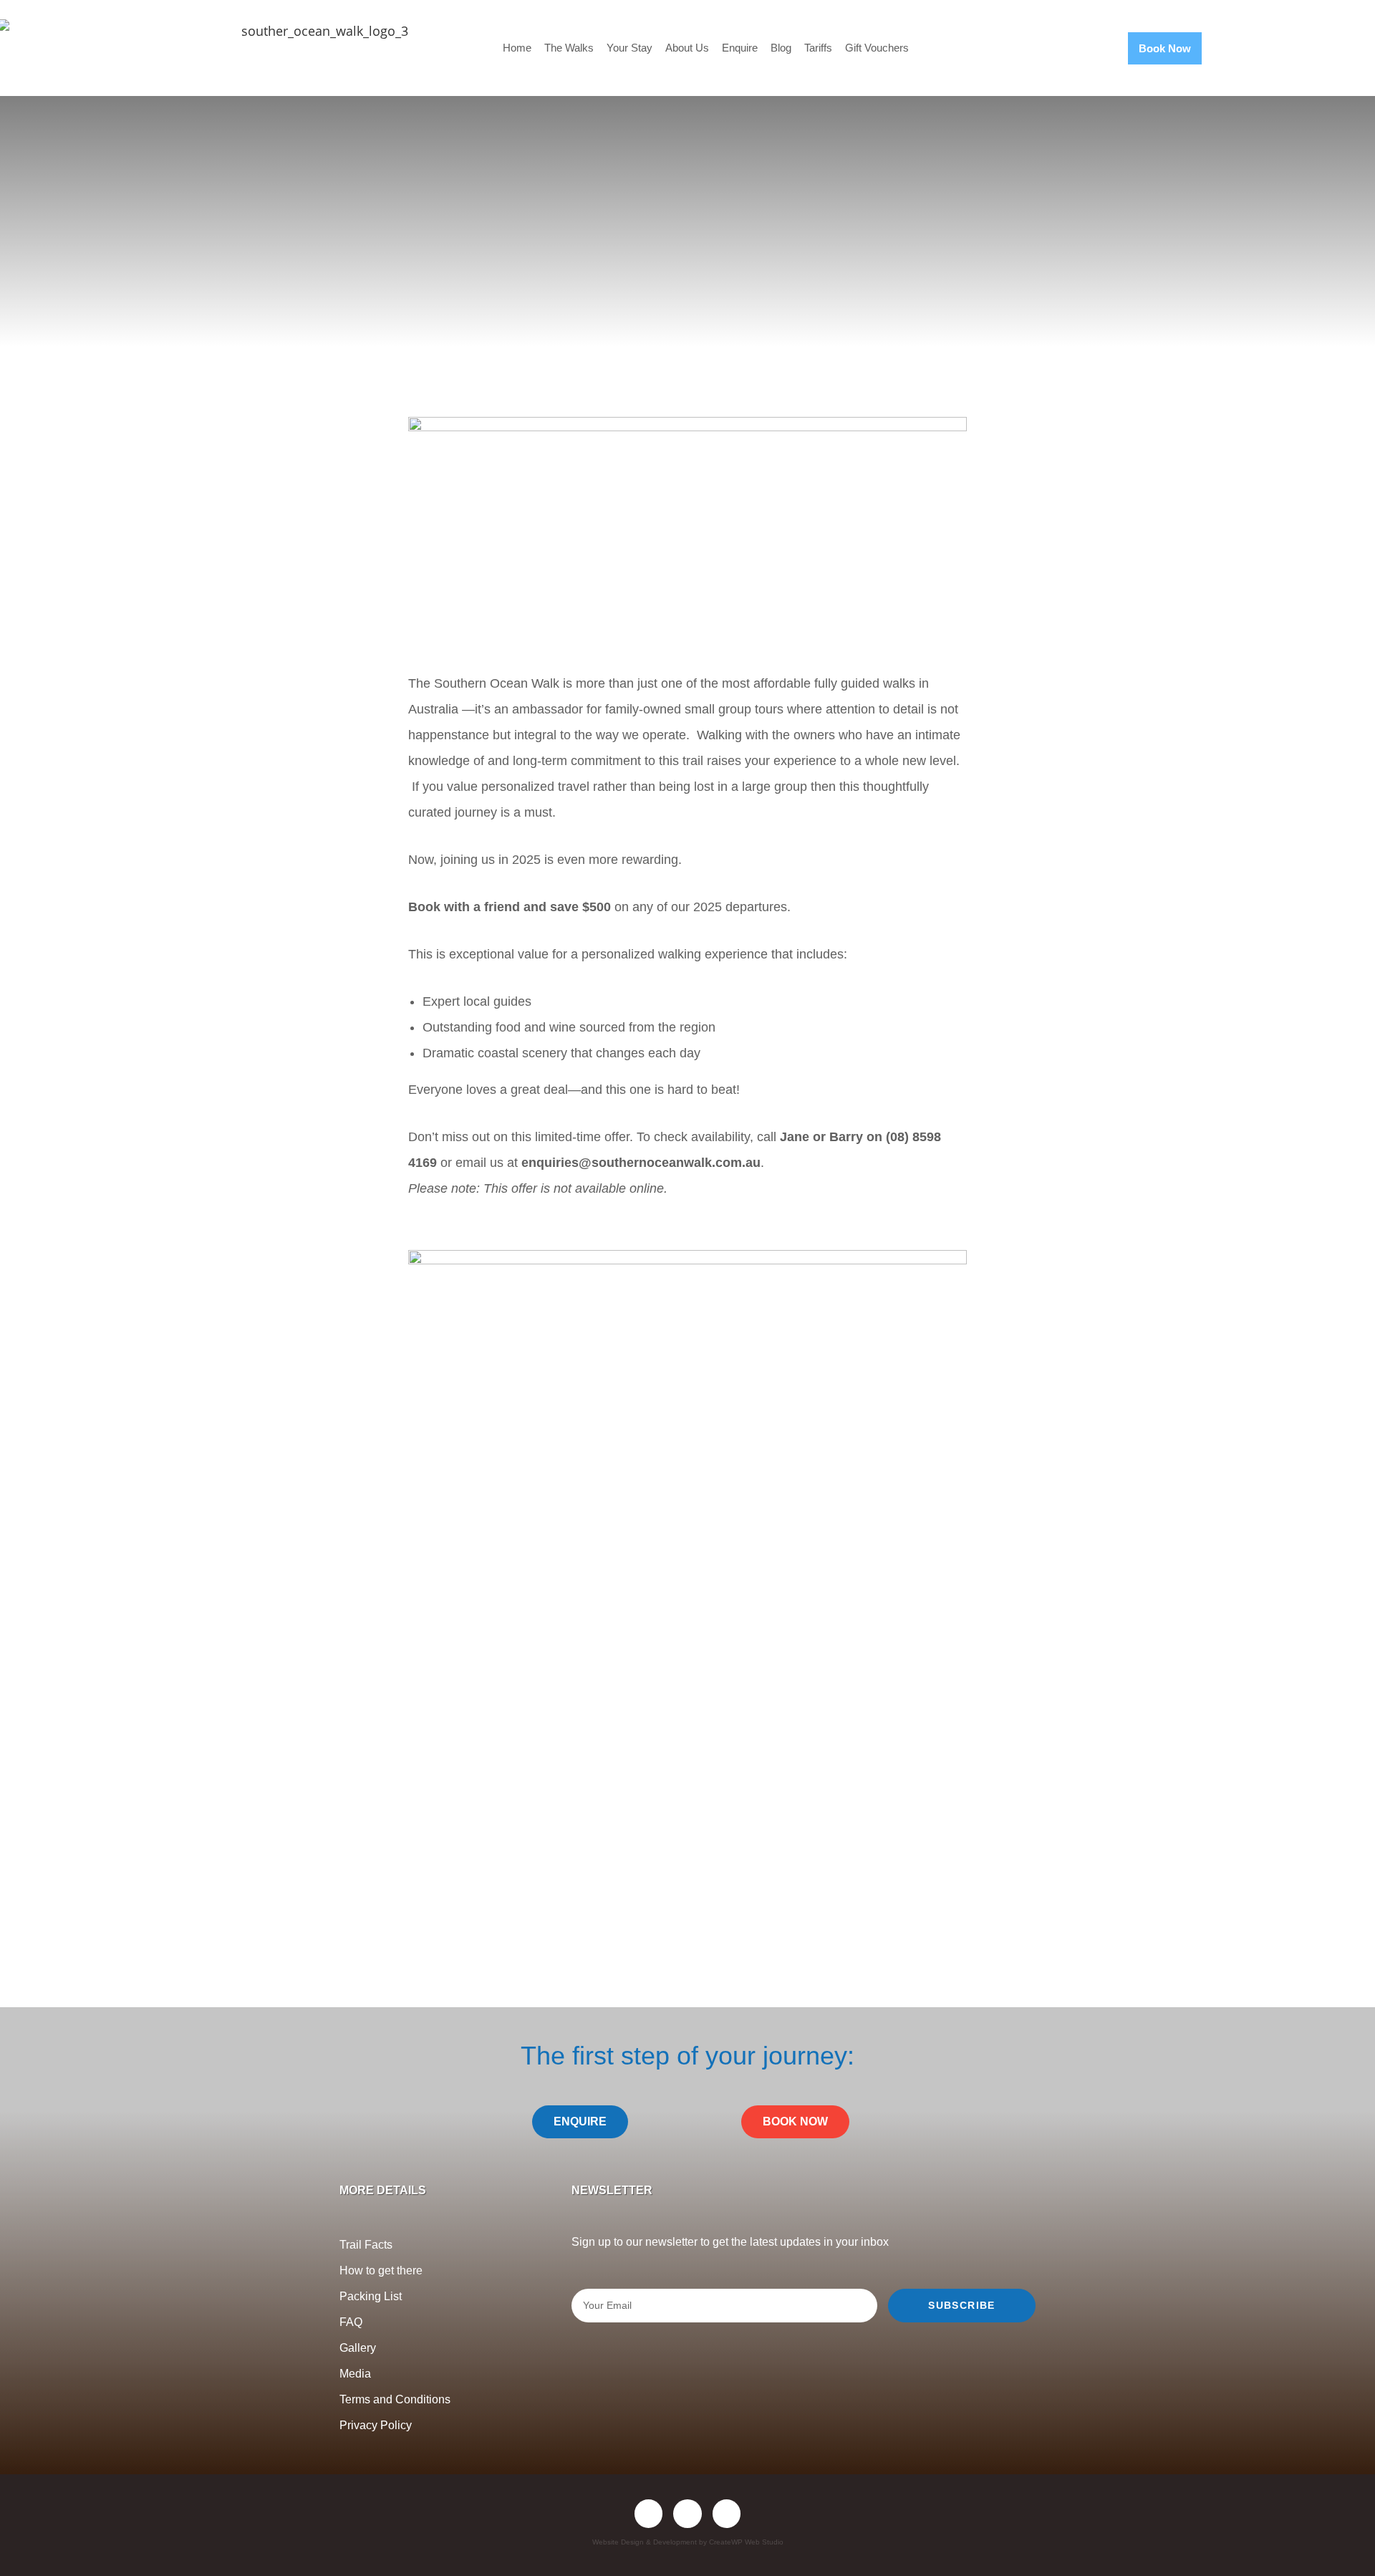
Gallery (358, 2348)
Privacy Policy (376, 2425)
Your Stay (629, 48)
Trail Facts (366, 2245)
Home (517, 48)
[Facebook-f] (649, 2514)
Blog (781, 48)
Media (355, 2374)
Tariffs (818, 48)
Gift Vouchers (877, 48)
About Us (687, 48)
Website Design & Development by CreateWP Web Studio (688, 2542)
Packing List (371, 2296)
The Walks (569, 48)
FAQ (351, 2322)
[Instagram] (687, 2514)
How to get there (381, 2270)
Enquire (740, 48)
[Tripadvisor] (727, 2514)
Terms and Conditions (395, 2399)
